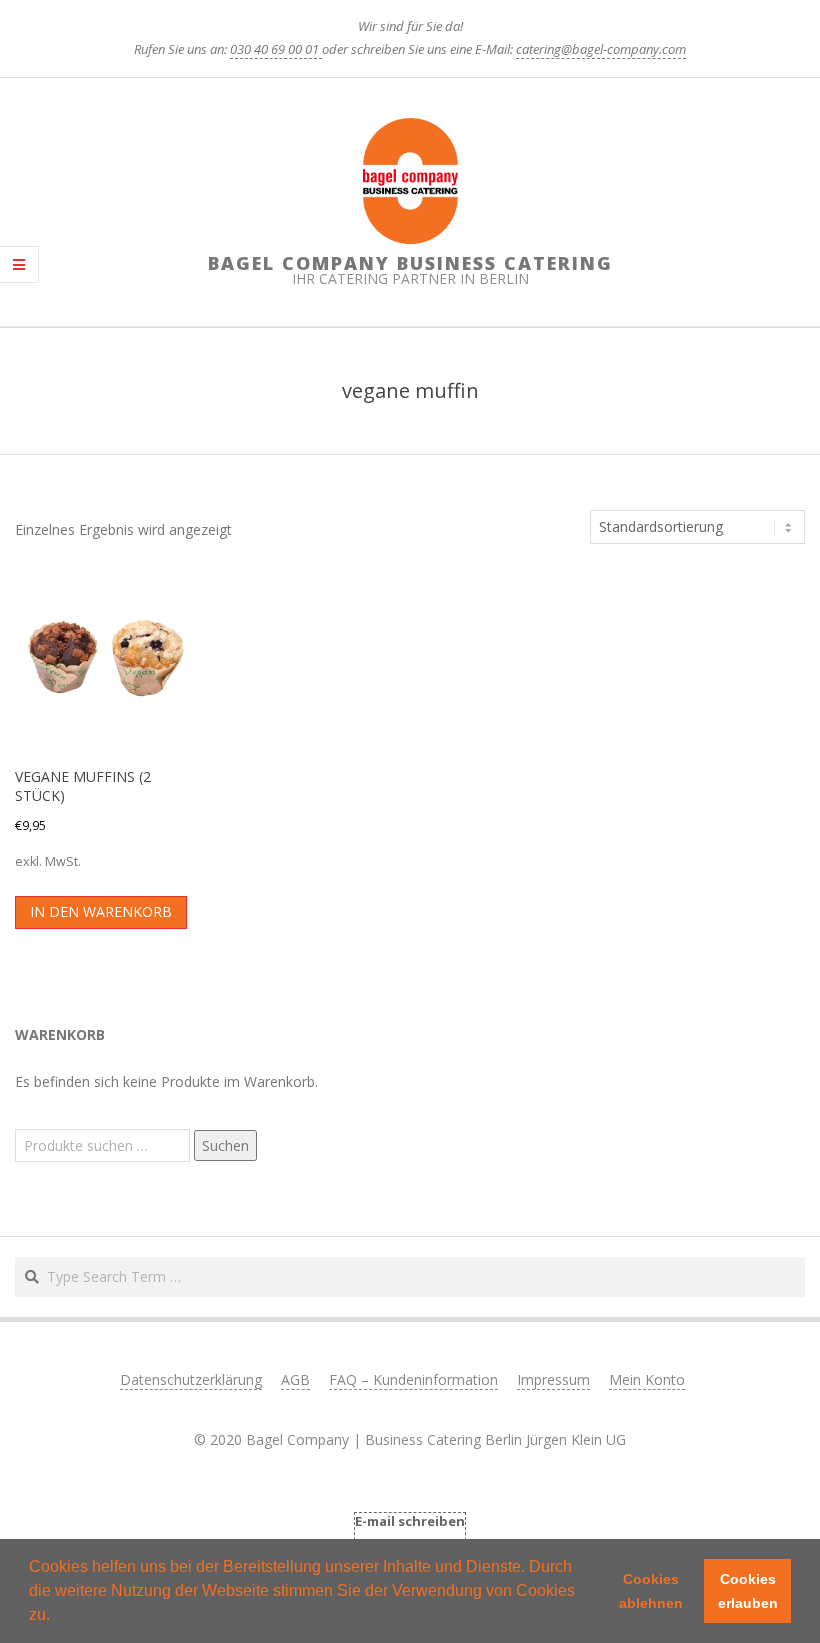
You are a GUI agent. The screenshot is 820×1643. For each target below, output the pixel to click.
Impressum (553, 1379)
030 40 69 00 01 (276, 49)
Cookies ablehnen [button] (651, 1591)
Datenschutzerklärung (191, 1379)
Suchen (225, 1145)
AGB (295, 1379)
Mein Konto (647, 1379)
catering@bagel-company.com (601, 49)
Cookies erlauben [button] (748, 1591)
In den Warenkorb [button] (101, 911)
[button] (57, 1617)
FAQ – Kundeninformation (413, 1379)
